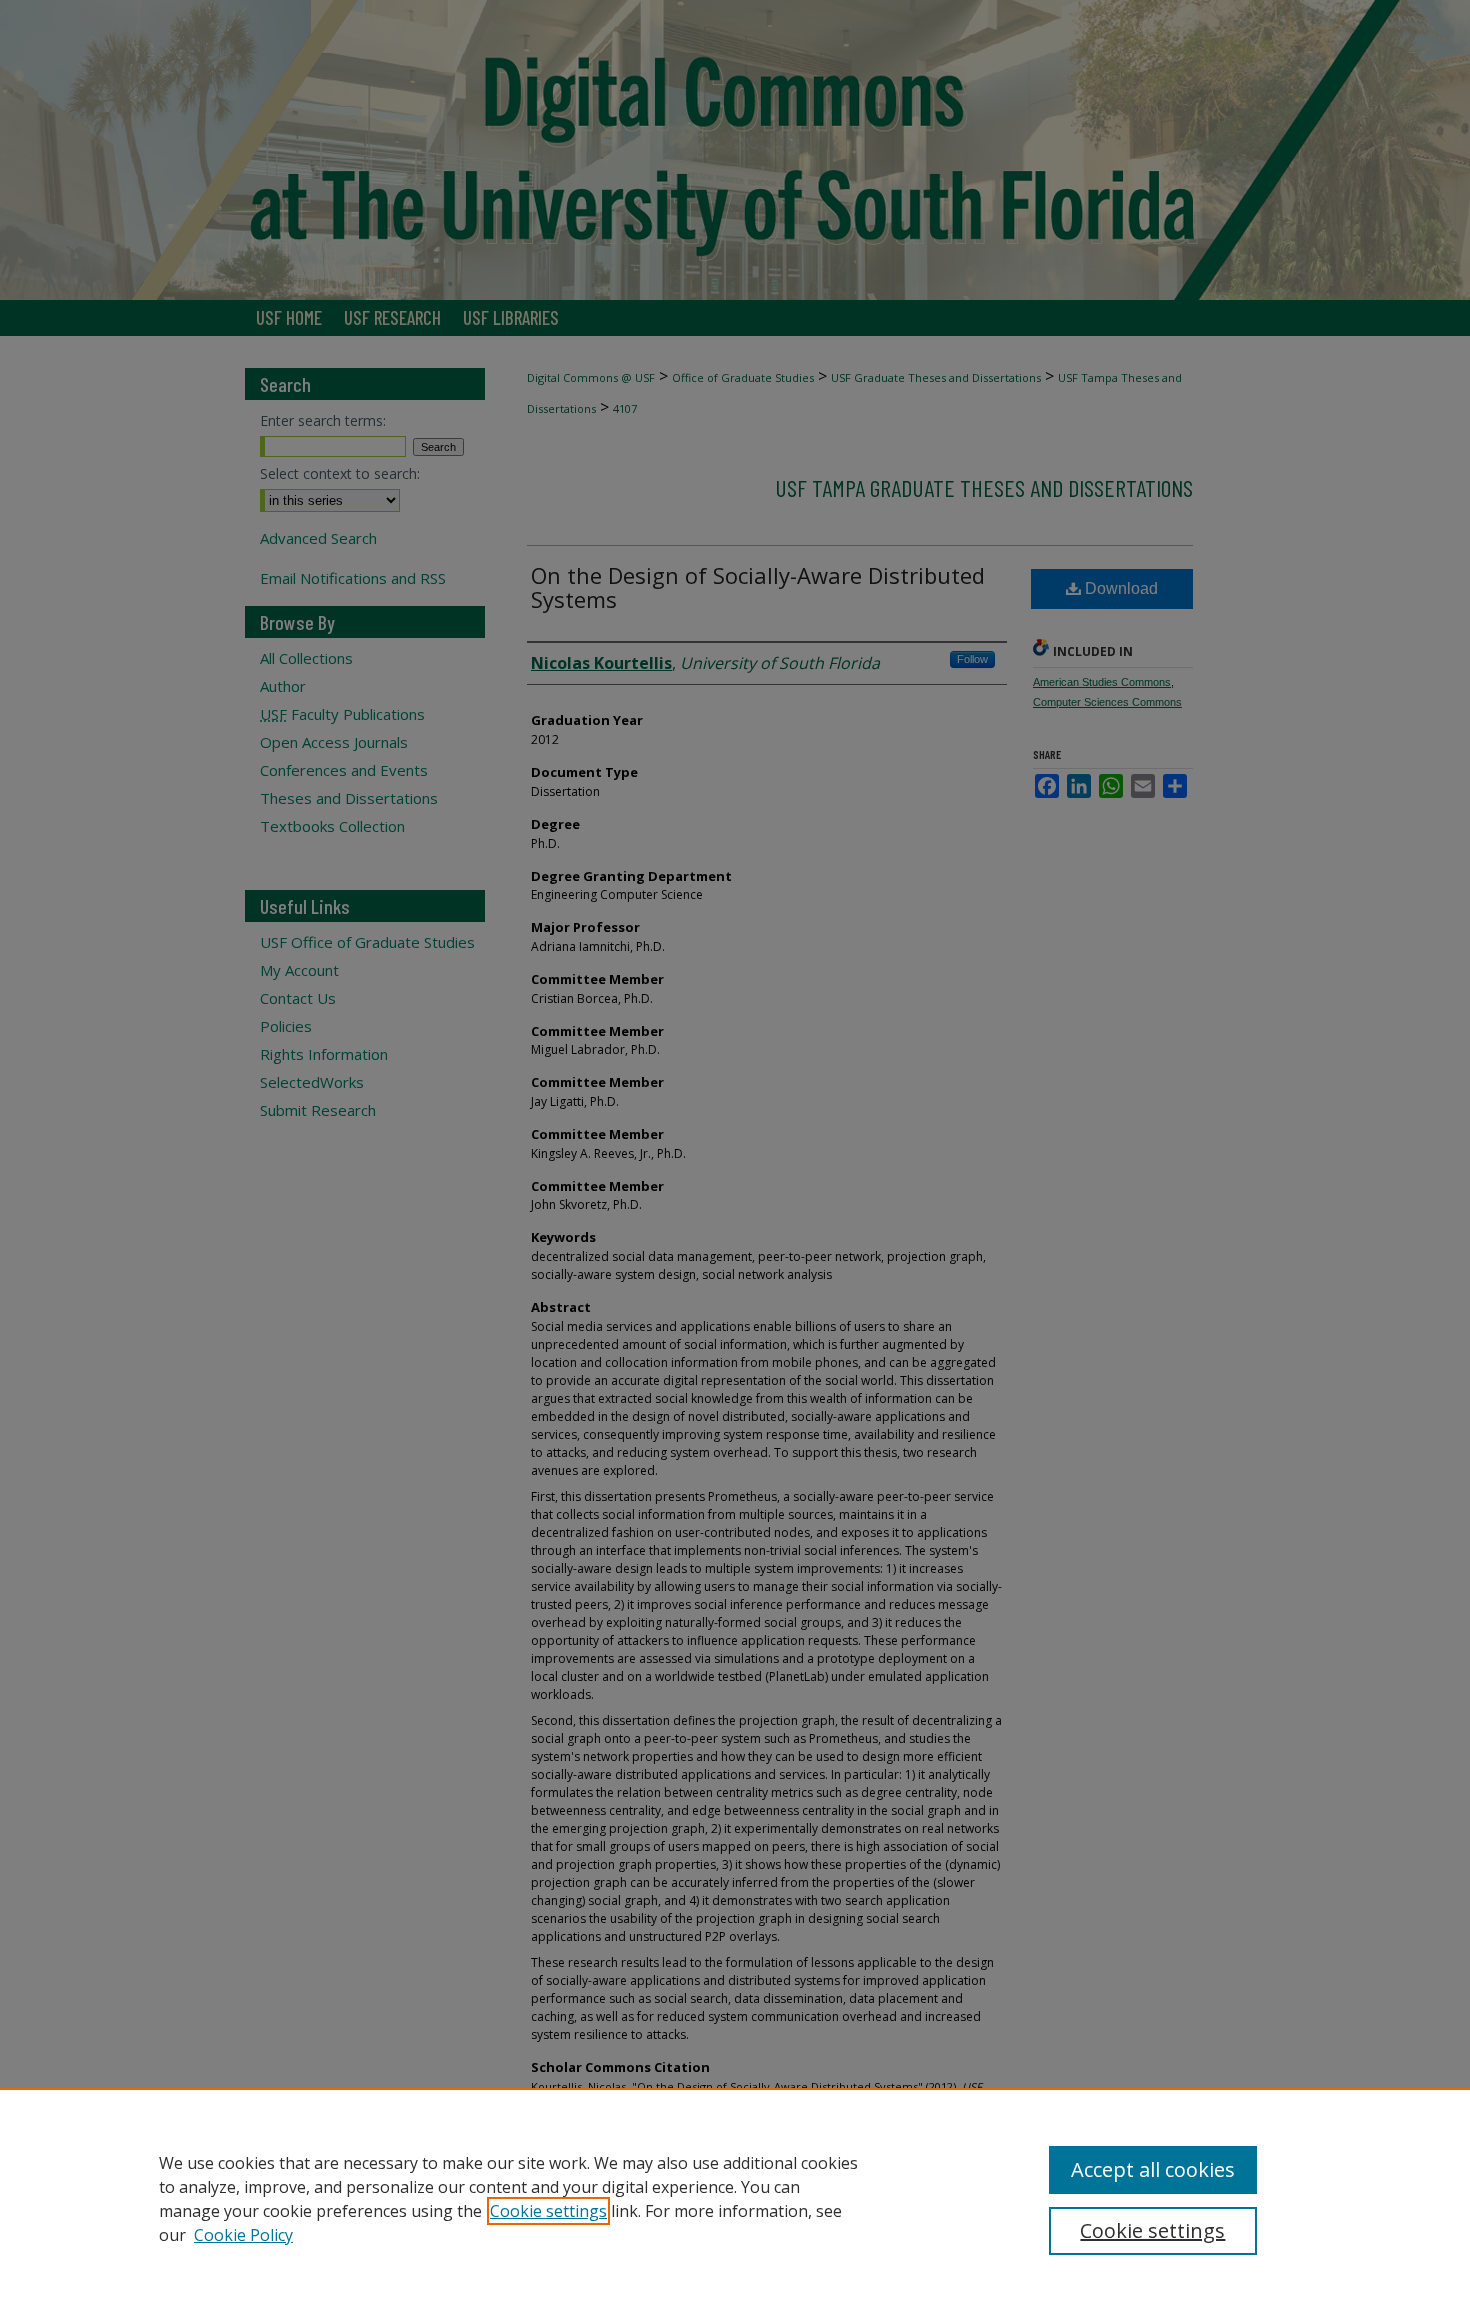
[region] (735, 2198)
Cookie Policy (243, 2235)
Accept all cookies (1153, 2169)
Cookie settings (548, 2211)
